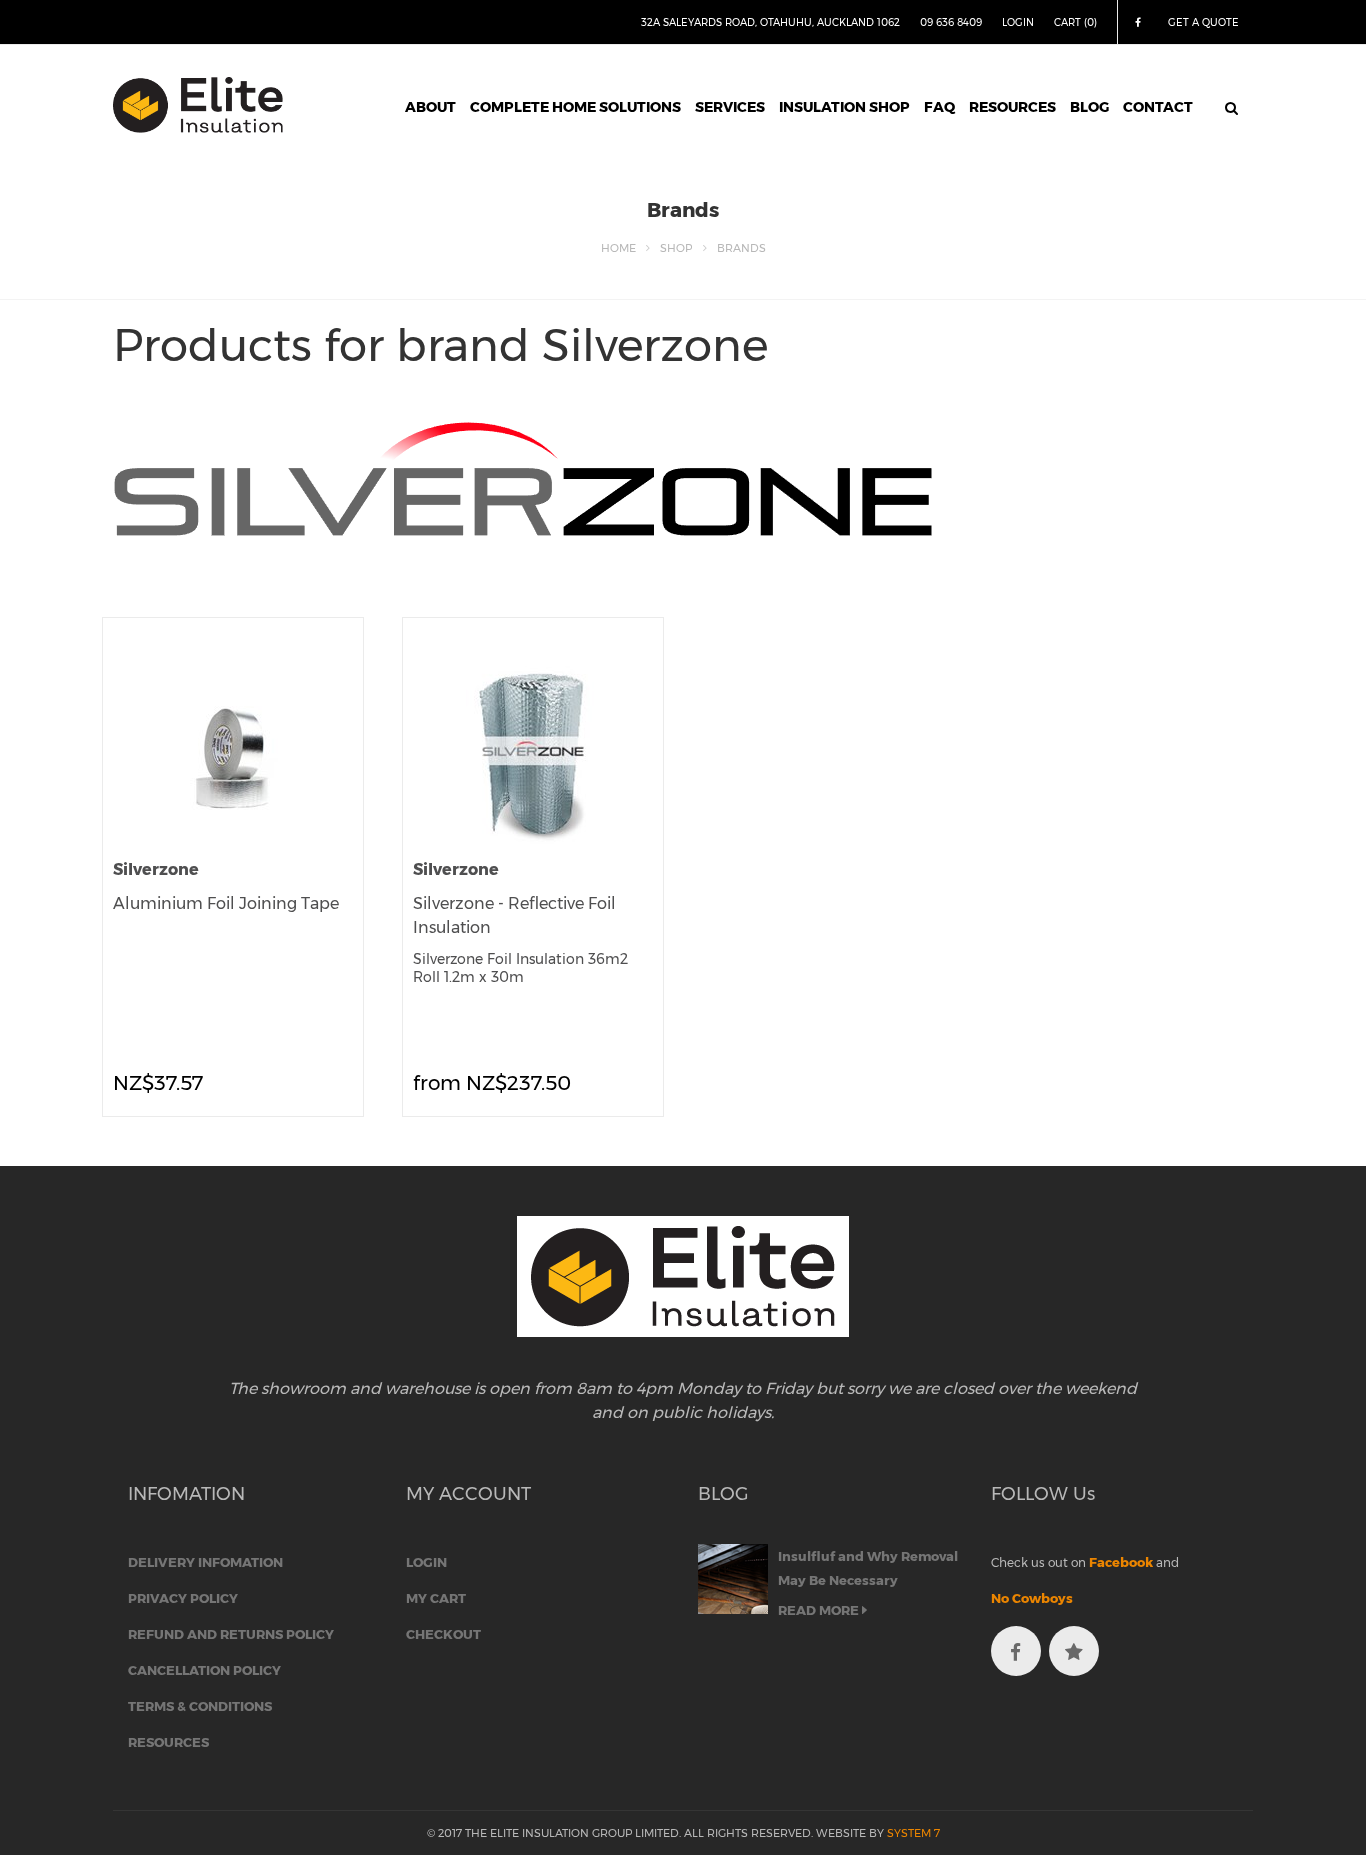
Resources (1012, 107)
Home (618, 248)
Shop (676, 248)
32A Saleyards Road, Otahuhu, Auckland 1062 (770, 22)
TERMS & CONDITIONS (200, 1706)
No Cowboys (1032, 1598)
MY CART (436, 1598)
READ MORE (820, 1610)
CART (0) (1075, 22)
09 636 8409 (951, 22)
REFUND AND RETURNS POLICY (231, 1634)
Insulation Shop (844, 107)
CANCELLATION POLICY (204, 1670)
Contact (1158, 107)
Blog (1089, 107)
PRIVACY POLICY (183, 1598)
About (430, 107)
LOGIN (1018, 22)
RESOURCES (168, 1742)
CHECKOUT (443, 1634)
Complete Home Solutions (575, 107)
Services (730, 107)
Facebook (1121, 1562)
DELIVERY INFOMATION (205, 1562)
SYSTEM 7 (913, 1833)
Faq (939, 107)
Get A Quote (1203, 22)
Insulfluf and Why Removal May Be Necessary (868, 1568)
